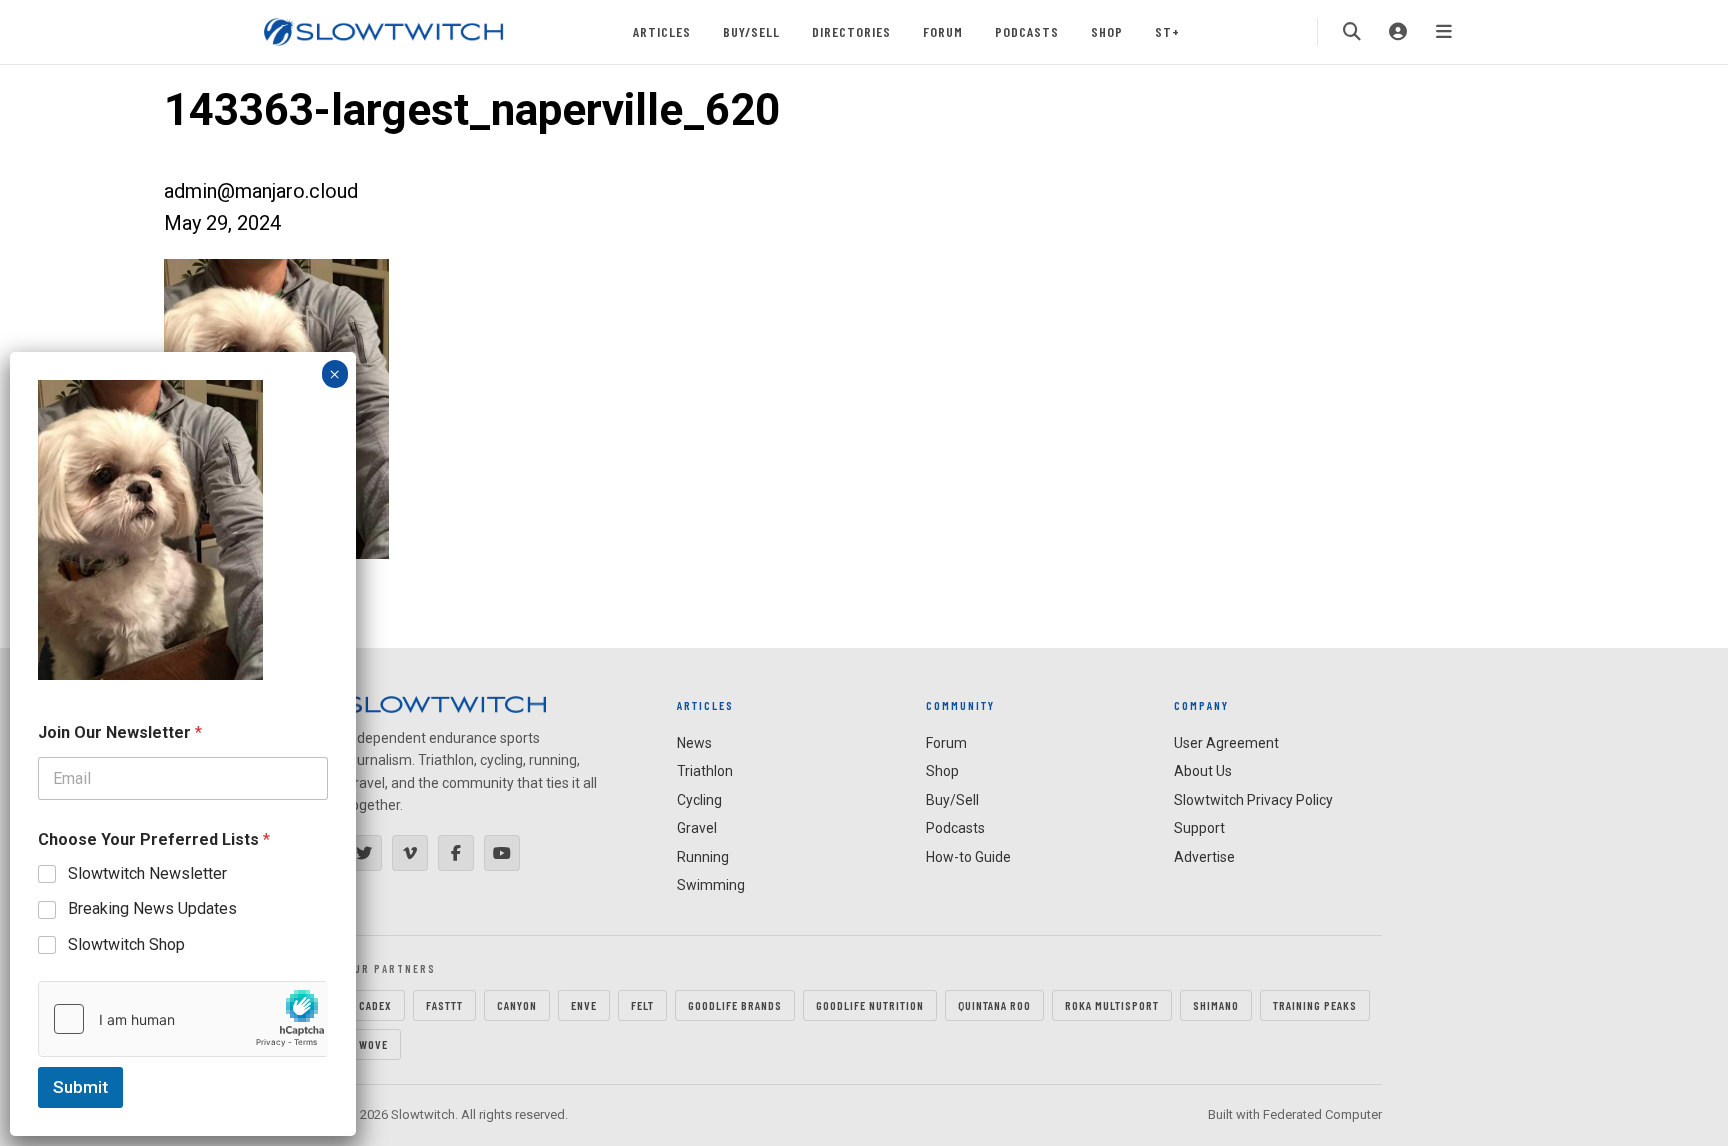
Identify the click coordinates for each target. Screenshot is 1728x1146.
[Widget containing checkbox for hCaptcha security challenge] (183, 1019)
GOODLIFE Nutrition (870, 1005)
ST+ (1167, 31)
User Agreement (1226, 743)
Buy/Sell (751, 31)
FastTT (444, 1005)
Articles (662, 31)
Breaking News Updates (152, 908)
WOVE (373, 1044)
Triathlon (705, 771)
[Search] (1352, 32)
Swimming (711, 885)
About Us (1203, 771)
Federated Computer (1322, 1114)
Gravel (697, 828)
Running (703, 857)
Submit (80, 1087)
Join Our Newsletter (120, 732)
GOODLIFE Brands (735, 1005)
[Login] (1398, 32)
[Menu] (1444, 32)
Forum (943, 31)
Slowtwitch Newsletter (147, 873)
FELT (642, 1005)
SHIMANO (1216, 1005)
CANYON (517, 1005)
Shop (1107, 31)
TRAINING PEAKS (1315, 1005)
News (694, 743)
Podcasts (1027, 31)
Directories (851, 31)
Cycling (699, 800)
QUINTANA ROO (994, 1005)
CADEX (375, 1005)
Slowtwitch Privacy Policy (1253, 800)
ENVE (584, 1005)
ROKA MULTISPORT (1112, 1005)
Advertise (1204, 857)
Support (1199, 828)
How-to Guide (968, 857)
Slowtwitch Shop (126, 944)
